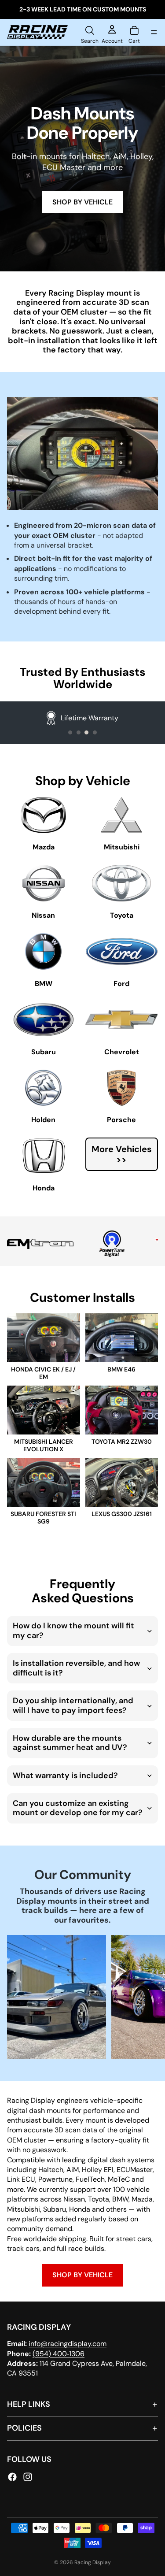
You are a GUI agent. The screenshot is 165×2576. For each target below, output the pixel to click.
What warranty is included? (65, 1775)
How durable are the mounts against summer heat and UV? (70, 1743)
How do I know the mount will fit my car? (73, 1631)
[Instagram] (28, 2476)
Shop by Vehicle (82, 2275)
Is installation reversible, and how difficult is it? (76, 1668)
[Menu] (154, 32)
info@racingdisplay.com (68, 2344)
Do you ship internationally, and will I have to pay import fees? (73, 1705)
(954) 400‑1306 (59, 2353)
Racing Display (93, 2562)
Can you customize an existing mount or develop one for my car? (78, 1808)
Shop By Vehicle (82, 202)
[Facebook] (12, 2476)
